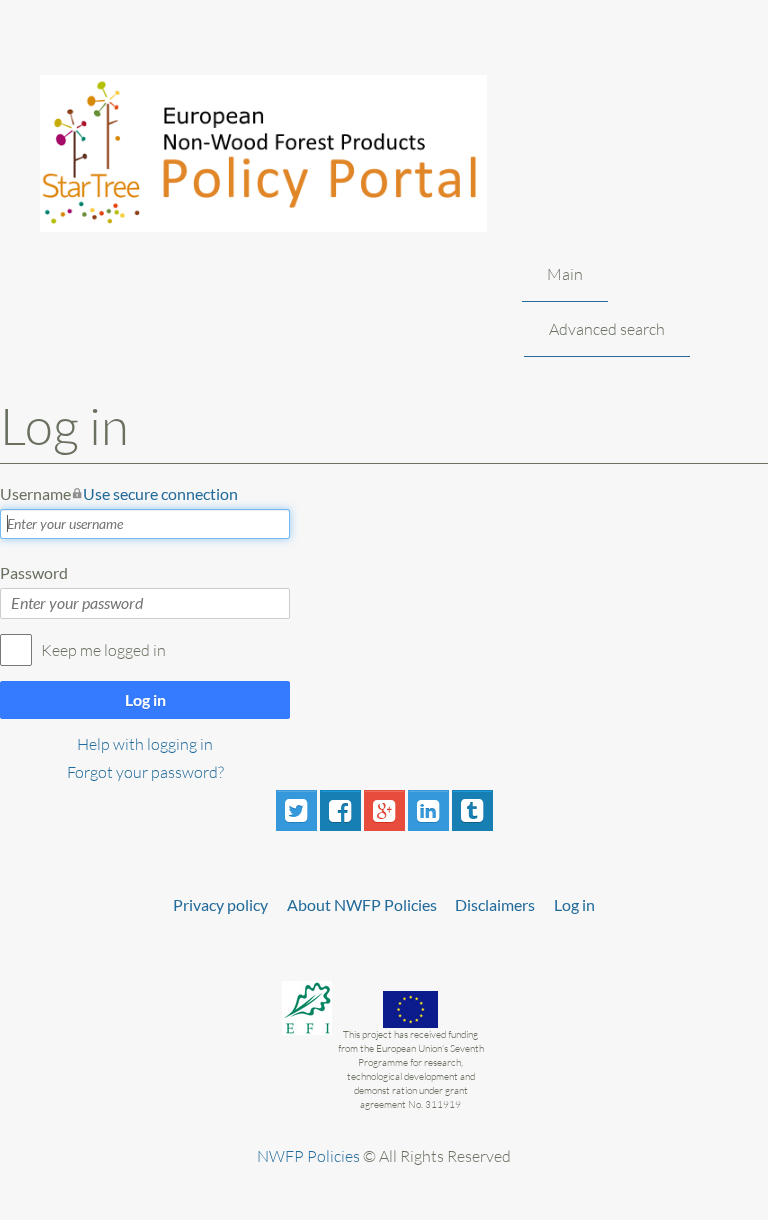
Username (119, 493)
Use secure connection (160, 493)
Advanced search (607, 329)
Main (565, 274)
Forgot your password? (145, 772)
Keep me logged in (103, 650)
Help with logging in (145, 744)
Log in (145, 699)
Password (34, 572)
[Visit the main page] (288, 153)
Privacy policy (220, 904)
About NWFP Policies (362, 904)
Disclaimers (495, 904)
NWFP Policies (308, 1156)
